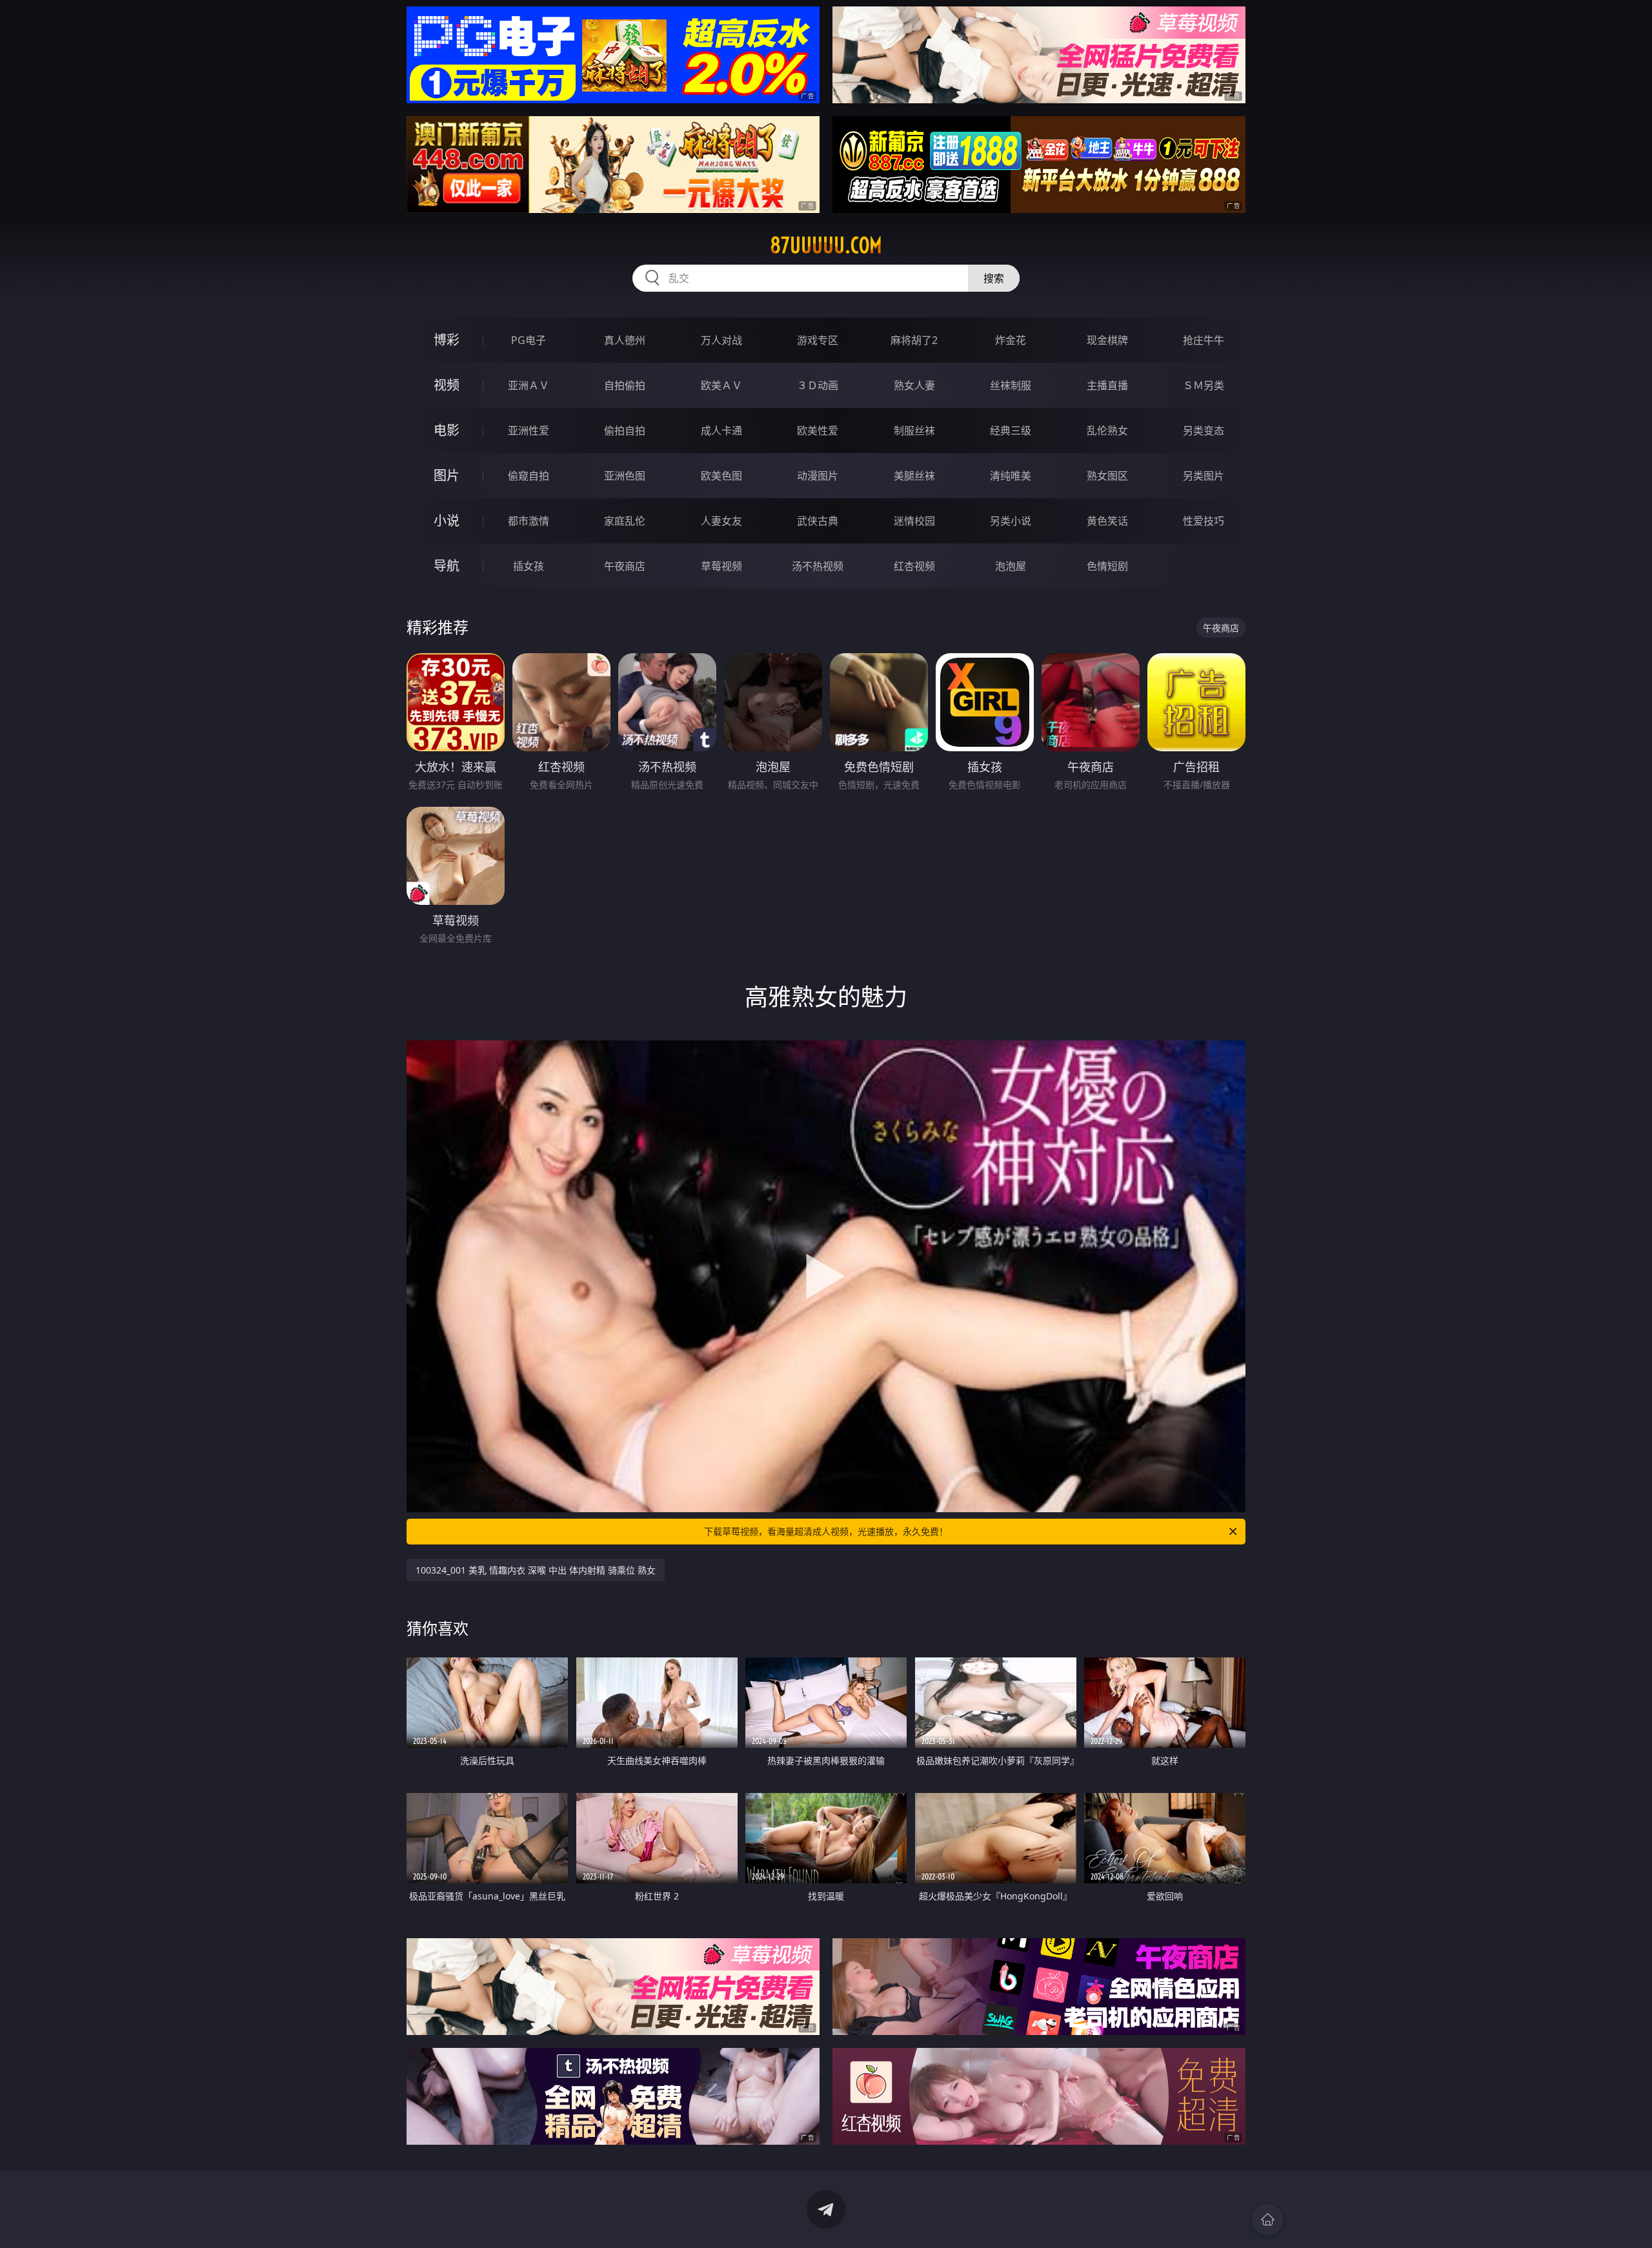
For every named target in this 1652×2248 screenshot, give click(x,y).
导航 (447, 566)
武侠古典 (818, 521)
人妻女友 (721, 521)
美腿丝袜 (914, 476)
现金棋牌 (1107, 340)
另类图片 (1204, 476)
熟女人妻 (914, 385)
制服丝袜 (914, 430)
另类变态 (1204, 430)
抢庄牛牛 (1204, 340)
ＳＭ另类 (1204, 385)
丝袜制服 (1011, 385)
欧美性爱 (818, 430)
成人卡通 (721, 430)
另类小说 (1011, 521)
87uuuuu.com (826, 245)
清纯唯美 (1011, 476)
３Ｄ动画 (818, 385)
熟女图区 (1107, 476)
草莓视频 (721, 566)
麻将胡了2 (914, 340)
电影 (447, 430)
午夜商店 (625, 566)
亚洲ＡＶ (529, 385)
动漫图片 (818, 476)
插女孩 (529, 566)
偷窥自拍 (529, 476)
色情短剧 (1107, 566)
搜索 (994, 278)
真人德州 (625, 340)
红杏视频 (914, 566)
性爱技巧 (1204, 521)
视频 (447, 385)
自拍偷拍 (625, 385)
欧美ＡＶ (721, 385)
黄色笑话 (1107, 521)
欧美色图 (721, 476)
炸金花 (1011, 340)
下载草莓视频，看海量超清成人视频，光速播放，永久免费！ (826, 1531)
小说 (447, 521)
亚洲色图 (625, 476)
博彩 (447, 340)
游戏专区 (818, 340)
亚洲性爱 (529, 430)
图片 (447, 475)
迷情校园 (914, 521)
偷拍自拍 (625, 430)
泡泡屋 (1011, 566)
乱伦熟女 (1107, 430)
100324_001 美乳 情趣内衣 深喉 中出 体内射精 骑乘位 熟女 (536, 1570)
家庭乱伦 (625, 521)
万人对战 (721, 340)
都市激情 (529, 521)
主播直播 (1107, 385)
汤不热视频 (818, 566)
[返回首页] (1267, 2220)
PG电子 (529, 340)
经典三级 (1011, 430)
